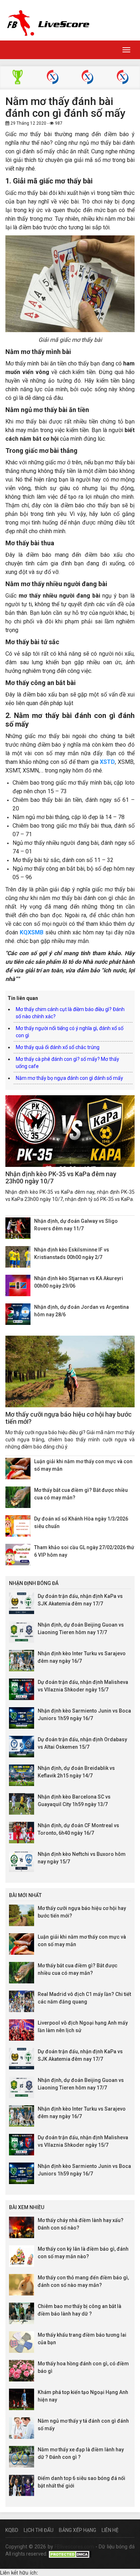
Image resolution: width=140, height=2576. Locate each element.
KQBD (12, 2530)
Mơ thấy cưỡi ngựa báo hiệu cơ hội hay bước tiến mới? (69, 1418)
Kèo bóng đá (17, 78)
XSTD (107, 762)
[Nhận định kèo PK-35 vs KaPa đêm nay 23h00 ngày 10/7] (70, 1131)
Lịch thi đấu (39, 2530)
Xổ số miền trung (87, 78)
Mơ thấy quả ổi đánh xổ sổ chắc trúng (58, 1047)
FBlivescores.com (75, 2547)
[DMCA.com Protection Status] (70, 2554)
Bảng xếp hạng (78, 2530)
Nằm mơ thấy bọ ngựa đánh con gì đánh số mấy (69, 1078)
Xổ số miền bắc (53, 78)
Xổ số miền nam (123, 78)
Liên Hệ (110, 2530)
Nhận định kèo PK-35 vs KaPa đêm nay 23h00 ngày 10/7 (61, 1177)
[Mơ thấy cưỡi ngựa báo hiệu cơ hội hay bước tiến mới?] (70, 1371)
